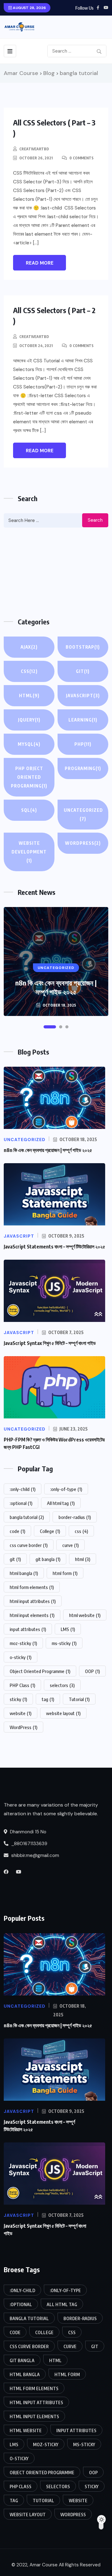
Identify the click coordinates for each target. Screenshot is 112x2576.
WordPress (83, 843)
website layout (63, 1713)
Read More (40, 263)
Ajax (29, 647)
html (83, 1559)
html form (65, 1573)
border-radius (75, 1517)
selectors (62, 1685)
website (21, 1713)
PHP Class (22, 1685)
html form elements (32, 1587)
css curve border (29, 1545)
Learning (83, 720)
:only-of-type (66, 1489)
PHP (83, 744)
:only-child (23, 1489)
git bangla (48, 1559)
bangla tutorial (27, 1517)
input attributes (28, 1629)
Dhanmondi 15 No (28, 1832)
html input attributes (33, 1601)
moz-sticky (23, 1643)
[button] (50, 1027)
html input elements (32, 1615)
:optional (21, 1503)
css (81, 1531)
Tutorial (79, 1699)
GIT (83, 671)
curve (70, 1545)
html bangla (24, 1573)
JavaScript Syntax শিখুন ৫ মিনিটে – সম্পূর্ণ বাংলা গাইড (50, 1343)
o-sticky (21, 1657)
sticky (18, 1699)
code (17, 1531)
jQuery (29, 720)
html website (85, 1615)
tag (48, 1699)
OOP (92, 1671)
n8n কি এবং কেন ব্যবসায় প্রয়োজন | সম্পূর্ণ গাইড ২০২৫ (56, 987)
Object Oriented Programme (40, 1671)
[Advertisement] (56, 572)
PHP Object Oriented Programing (29, 777)
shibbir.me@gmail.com (35, 1855)
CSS (29, 671)
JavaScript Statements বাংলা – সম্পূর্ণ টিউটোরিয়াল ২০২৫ (54, 1247)
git (15, 1559)
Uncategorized (83, 814)
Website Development (29, 852)
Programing (83, 768)
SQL (29, 810)
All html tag (61, 1503)
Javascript (83, 696)
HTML (29, 696)
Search (95, 520)
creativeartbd (34, 149)
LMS (68, 1629)
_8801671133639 (29, 1844)
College (50, 1531)
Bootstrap (83, 647)
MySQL (29, 744)
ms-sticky (64, 1643)
